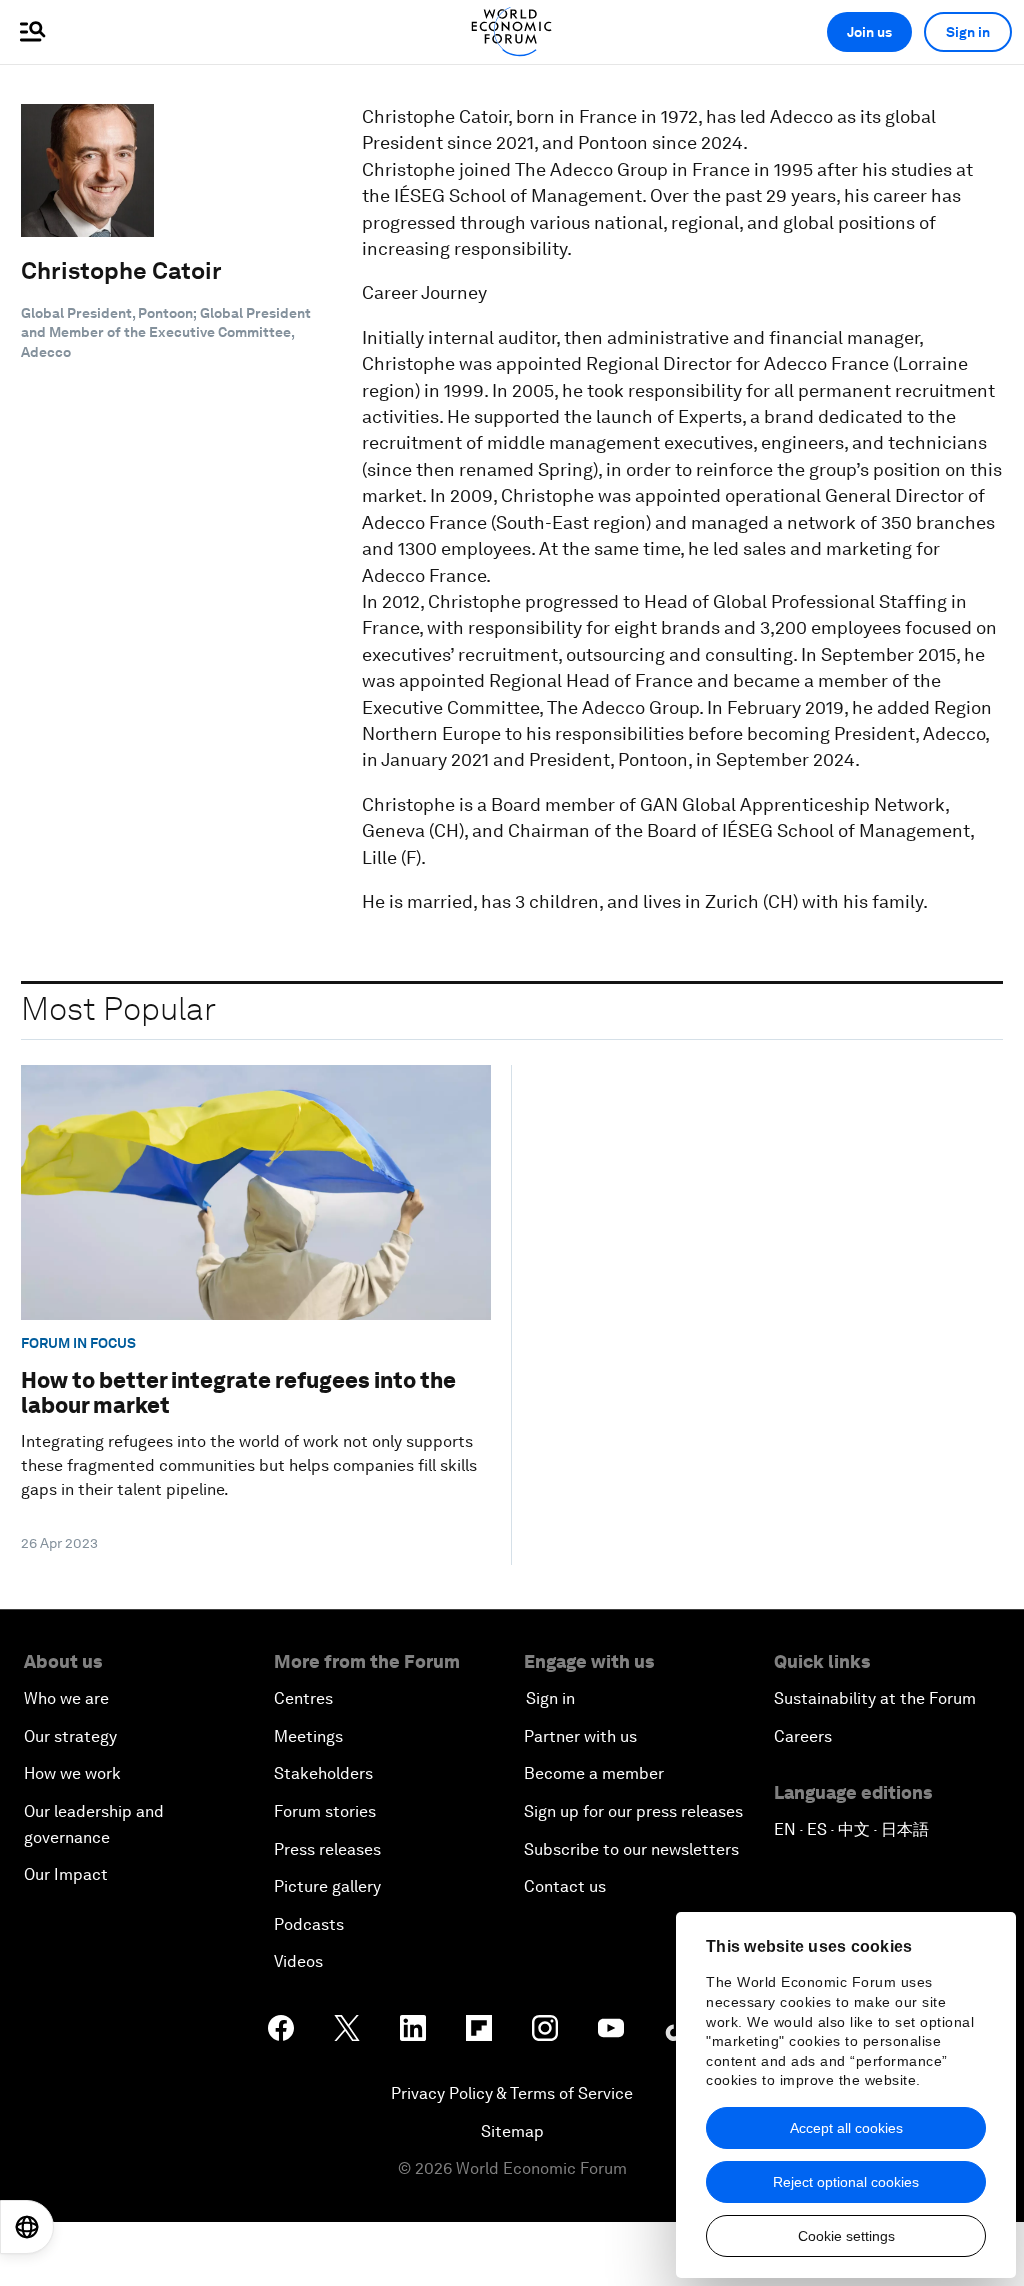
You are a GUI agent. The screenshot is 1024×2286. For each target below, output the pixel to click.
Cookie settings (846, 2236)
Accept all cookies (846, 2128)
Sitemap (512, 2131)
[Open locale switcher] (27, 2227)
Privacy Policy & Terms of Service (512, 2093)
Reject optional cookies (846, 2182)
